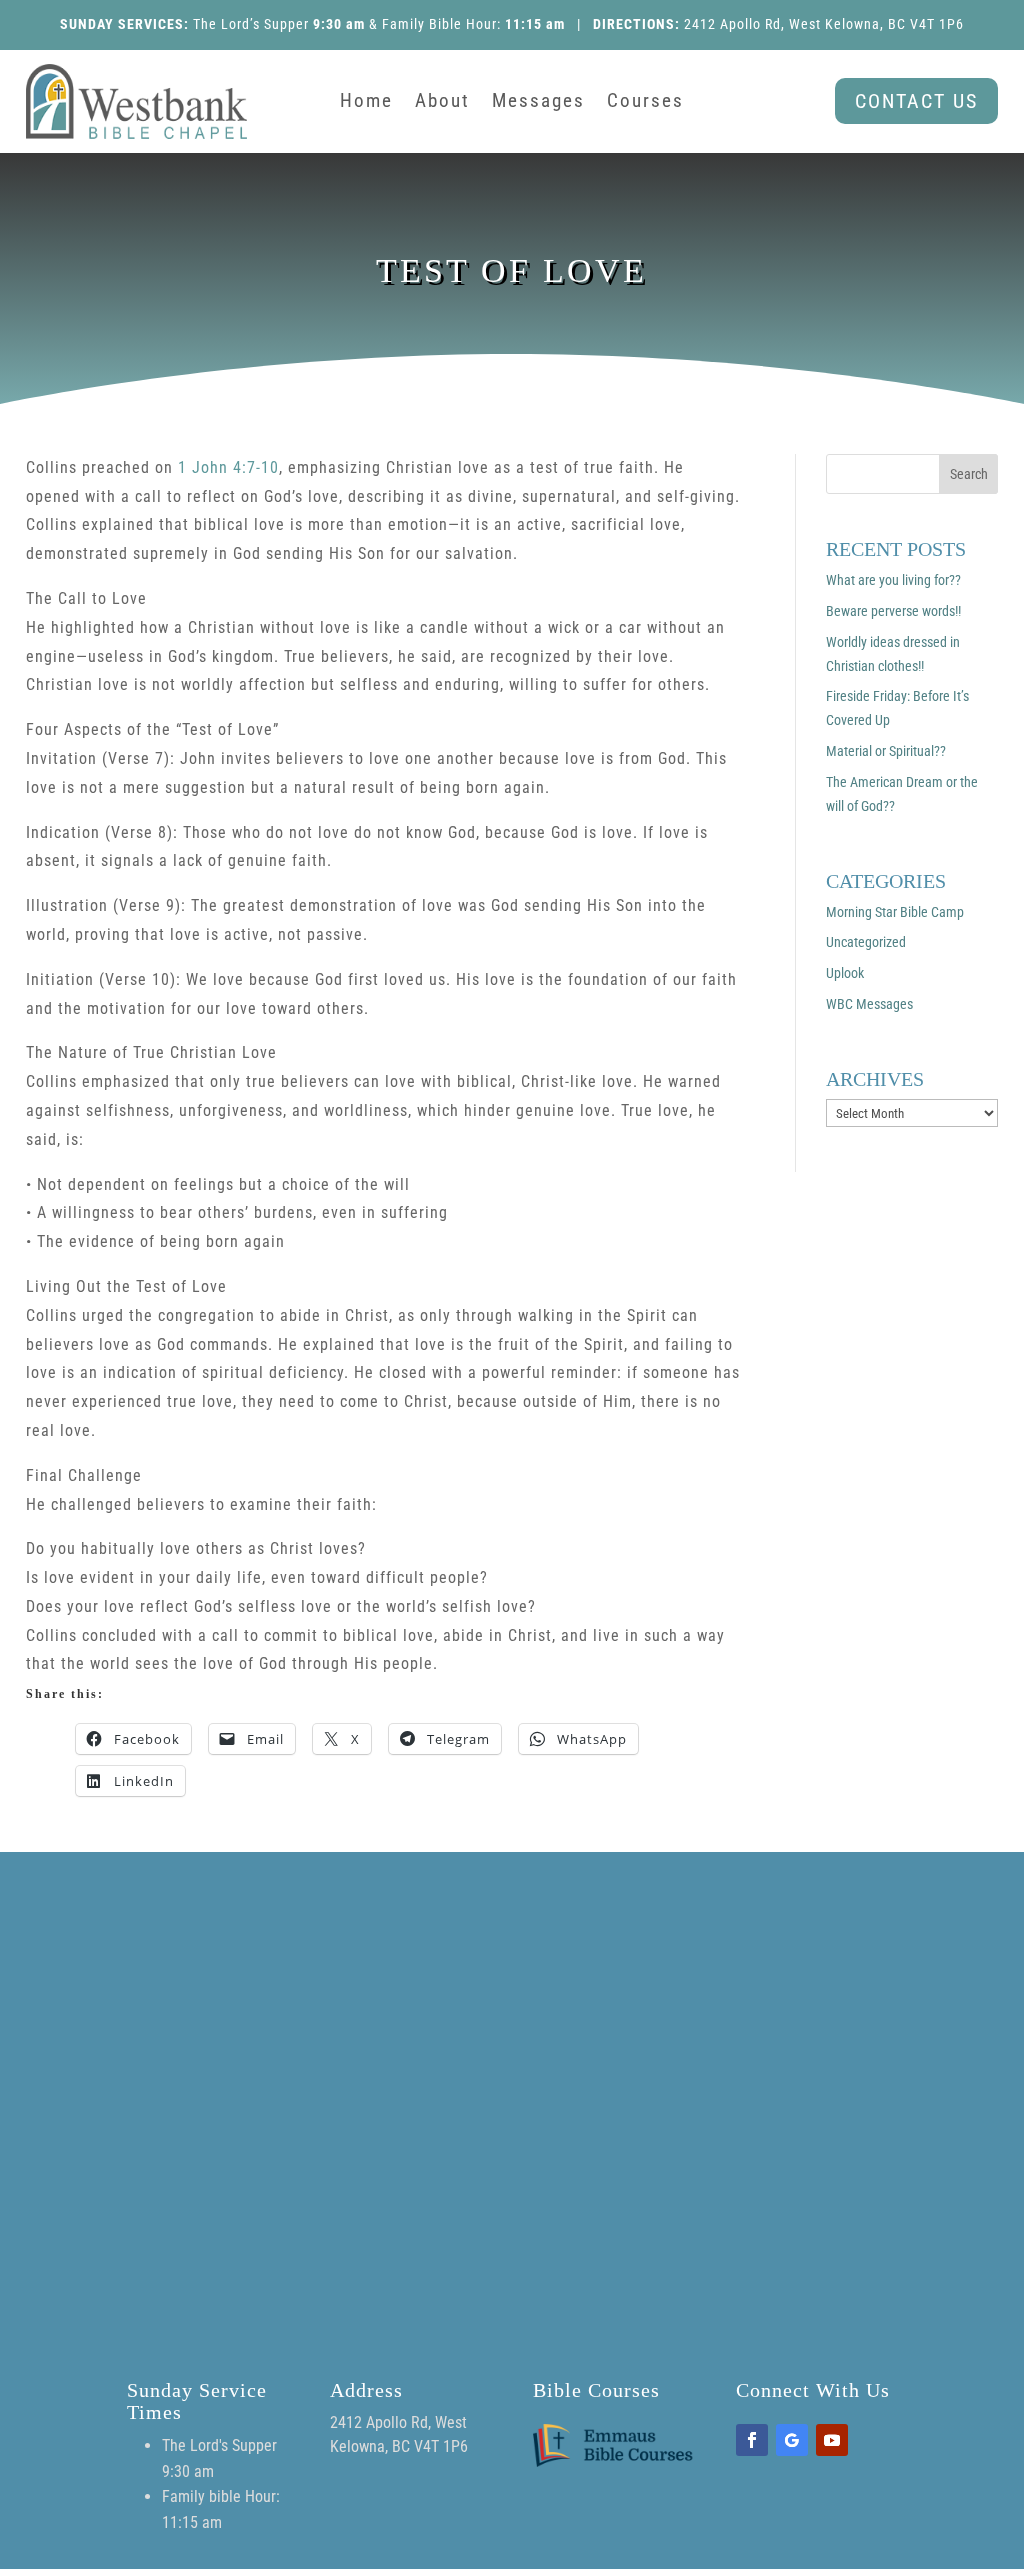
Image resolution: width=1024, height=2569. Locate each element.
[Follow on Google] (792, 2440)
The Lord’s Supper (251, 24)
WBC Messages (869, 1004)
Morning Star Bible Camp (895, 912)
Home (366, 103)
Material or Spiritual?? (886, 751)
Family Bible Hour (439, 24)
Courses (645, 103)
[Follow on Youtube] (832, 2440)
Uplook (845, 973)
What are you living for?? (893, 580)
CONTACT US (916, 101)
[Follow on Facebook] (752, 2440)
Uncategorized (866, 942)
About (442, 103)
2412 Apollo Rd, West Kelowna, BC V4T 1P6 (824, 24)
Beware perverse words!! (893, 611)
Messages (538, 103)
